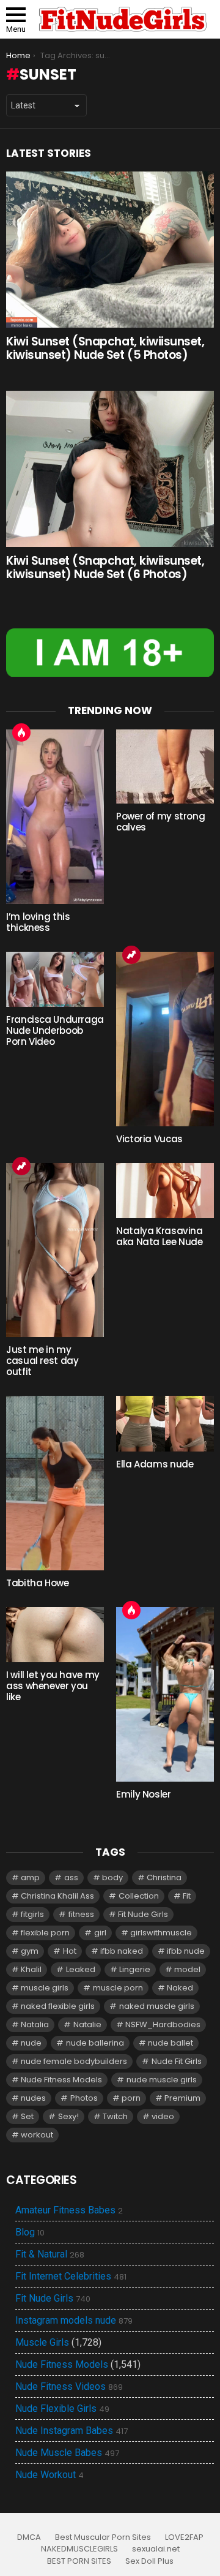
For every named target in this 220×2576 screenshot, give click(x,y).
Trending (131, 955)
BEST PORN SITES (79, 2561)
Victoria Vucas (149, 1139)
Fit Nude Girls (143, 1914)
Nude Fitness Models (61, 2080)
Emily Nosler (144, 1794)
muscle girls (45, 1988)
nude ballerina (95, 2043)
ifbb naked (122, 1951)
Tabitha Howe (38, 1583)
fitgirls (32, 1914)
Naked (180, 1988)
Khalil (31, 1969)
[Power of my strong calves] (165, 766)
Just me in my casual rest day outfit (42, 1361)
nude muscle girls (162, 2080)
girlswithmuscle (161, 1933)
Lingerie (135, 1969)
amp (30, 1877)
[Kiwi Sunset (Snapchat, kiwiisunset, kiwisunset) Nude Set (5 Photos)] (110, 250)
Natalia (35, 2024)
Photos (84, 2098)
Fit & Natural (50, 2254)
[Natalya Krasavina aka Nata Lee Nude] (165, 1191)
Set (27, 2116)
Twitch (115, 2116)
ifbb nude (186, 1951)
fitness (81, 1914)
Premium (182, 2098)
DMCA (29, 2537)
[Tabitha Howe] (55, 1483)
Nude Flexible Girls (62, 2409)
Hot (21, 733)
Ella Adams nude (155, 1464)
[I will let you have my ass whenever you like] (55, 1635)
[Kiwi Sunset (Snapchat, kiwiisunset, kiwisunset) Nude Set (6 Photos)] (110, 469)
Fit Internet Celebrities (71, 2277)
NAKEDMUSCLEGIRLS (79, 2549)
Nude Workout (50, 2475)
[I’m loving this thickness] (55, 817)
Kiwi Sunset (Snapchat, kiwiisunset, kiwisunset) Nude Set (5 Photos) (105, 348)
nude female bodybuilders (74, 2061)
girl (100, 1933)
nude (31, 2043)
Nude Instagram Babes (71, 2431)
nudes (33, 2098)
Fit (187, 1896)
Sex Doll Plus (149, 2561)
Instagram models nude (74, 2321)
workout (37, 2135)
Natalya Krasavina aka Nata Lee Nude (159, 1236)
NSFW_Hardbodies (163, 2024)
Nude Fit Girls (177, 2061)
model (187, 1969)
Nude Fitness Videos (69, 2387)
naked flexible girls (58, 2006)
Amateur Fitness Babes (69, 2210)
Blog (30, 2232)
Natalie (87, 2024)
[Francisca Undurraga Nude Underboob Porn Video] (55, 979)
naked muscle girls (157, 2006)
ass (71, 1877)
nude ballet (170, 2043)
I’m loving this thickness (38, 922)
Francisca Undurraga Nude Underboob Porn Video (55, 1030)
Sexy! (68, 2116)
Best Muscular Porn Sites (103, 2537)
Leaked (81, 1969)
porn (131, 2098)
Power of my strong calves (160, 822)
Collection (139, 1896)
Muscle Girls (42, 2342)
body (112, 1877)
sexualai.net (156, 2549)
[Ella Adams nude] (165, 1423)
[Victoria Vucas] (165, 1039)
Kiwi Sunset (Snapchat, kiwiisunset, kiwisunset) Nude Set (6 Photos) (105, 567)
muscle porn (118, 1988)
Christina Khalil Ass (57, 1896)
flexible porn (45, 1933)
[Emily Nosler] (165, 1694)
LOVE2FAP (184, 2537)
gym (30, 1951)
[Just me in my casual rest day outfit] (55, 1250)
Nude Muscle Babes (67, 2453)
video (163, 2116)
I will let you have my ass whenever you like (53, 1686)
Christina (164, 1877)
